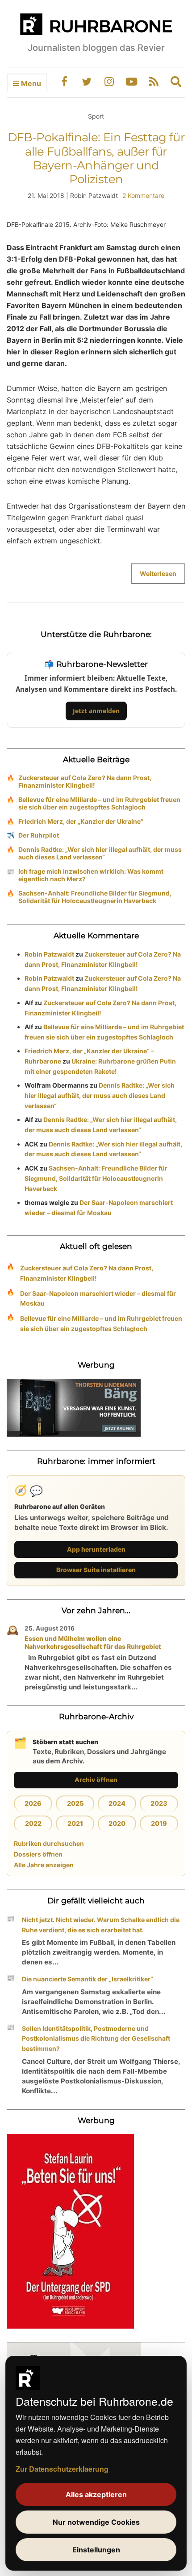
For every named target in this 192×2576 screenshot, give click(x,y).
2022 (33, 1823)
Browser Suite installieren (96, 1570)
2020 (117, 1823)
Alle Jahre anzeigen (44, 1865)
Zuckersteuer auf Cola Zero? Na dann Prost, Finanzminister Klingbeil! (85, 781)
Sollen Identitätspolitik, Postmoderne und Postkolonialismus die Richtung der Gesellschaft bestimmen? (96, 2039)
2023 (159, 1803)
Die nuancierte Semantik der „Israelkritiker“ (88, 1979)
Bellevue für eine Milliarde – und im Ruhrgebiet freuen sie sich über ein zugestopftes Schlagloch (99, 803)
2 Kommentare (143, 195)
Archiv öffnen (96, 1780)
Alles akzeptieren (96, 2494)
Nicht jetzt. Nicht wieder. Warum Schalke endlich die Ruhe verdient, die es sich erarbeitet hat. (101, 1925)
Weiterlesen (158, 573)
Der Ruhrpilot (39, 835)
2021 (75, 1823)
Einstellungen (96, 2550)
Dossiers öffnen (38, 1854)
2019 (159, 1823)
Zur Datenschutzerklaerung (62, 2469)
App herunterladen (96, 1549)
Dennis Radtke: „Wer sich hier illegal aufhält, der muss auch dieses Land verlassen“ (100, 853)
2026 (33, 1803)
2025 (75, 1803)
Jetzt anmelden (96, 711)
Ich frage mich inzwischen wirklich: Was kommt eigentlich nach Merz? (91, 875)
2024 (117, 1803)
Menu (30, 83)
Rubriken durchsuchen (49, 1843)
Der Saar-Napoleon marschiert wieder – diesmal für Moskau (98, 1298)
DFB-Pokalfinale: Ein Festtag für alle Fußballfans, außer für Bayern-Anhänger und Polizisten (96, 158)
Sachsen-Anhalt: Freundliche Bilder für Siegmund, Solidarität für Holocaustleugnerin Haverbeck (95, 897)
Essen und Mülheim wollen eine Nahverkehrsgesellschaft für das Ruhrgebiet (93, 1642)
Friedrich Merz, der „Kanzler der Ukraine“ (81, 821)
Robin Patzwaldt (49, 954)
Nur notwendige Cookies (96, 2522)
